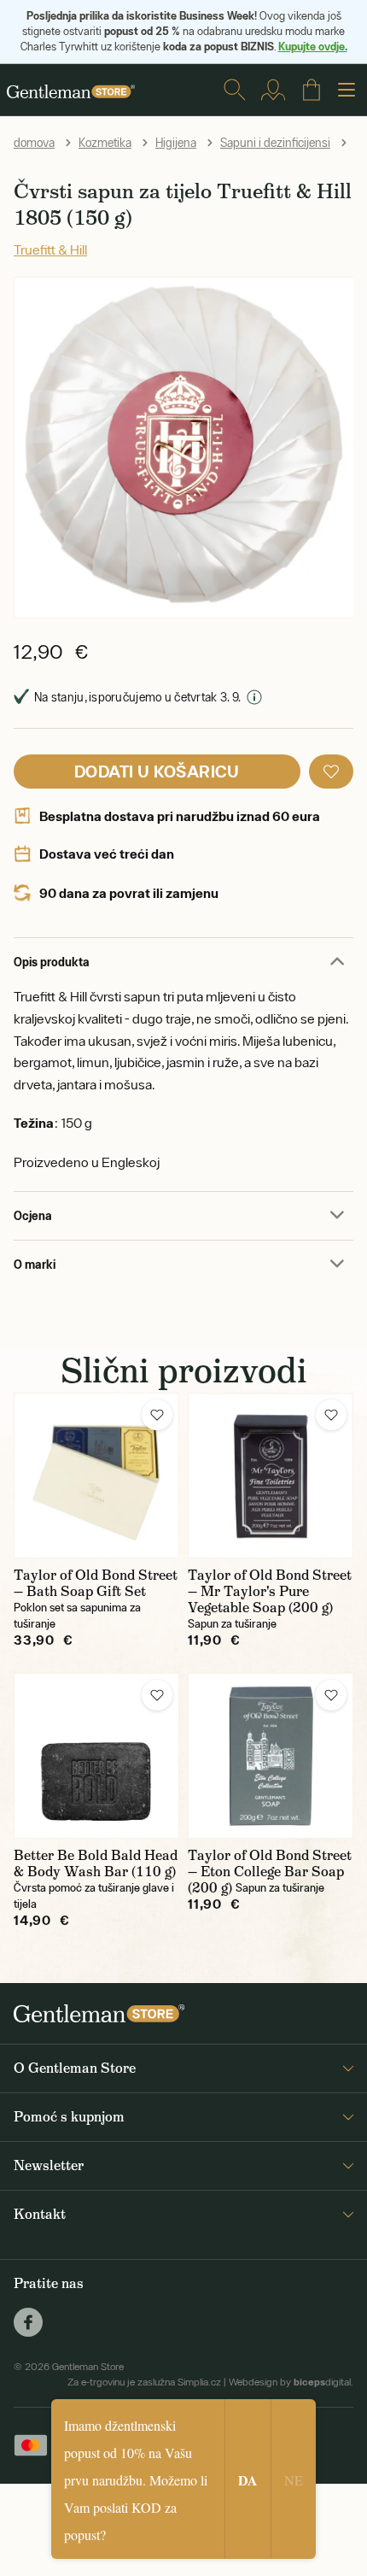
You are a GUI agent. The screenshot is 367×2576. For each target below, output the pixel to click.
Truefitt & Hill (50, 249)
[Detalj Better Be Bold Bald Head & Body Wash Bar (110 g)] (96, 1756)
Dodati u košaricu (157, 771)
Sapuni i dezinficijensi (275, 143)
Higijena (176, 143)
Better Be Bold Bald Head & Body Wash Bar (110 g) (96, 1863)
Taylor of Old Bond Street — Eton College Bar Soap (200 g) (270, 1872)
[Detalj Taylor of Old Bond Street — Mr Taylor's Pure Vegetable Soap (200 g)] (271, 1476)
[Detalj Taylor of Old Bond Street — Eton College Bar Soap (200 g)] (271, 1756)
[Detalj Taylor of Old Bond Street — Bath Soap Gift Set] (96, 1476)
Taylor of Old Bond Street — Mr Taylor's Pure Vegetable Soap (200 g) (270, 1591)
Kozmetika (105, 143)
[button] (331, 772)
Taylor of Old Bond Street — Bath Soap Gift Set (96, 1583)
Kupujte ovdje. (313, 46)
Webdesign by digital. (291, 2382)
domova (34, 143)
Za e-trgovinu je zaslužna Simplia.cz (144, 2382)
